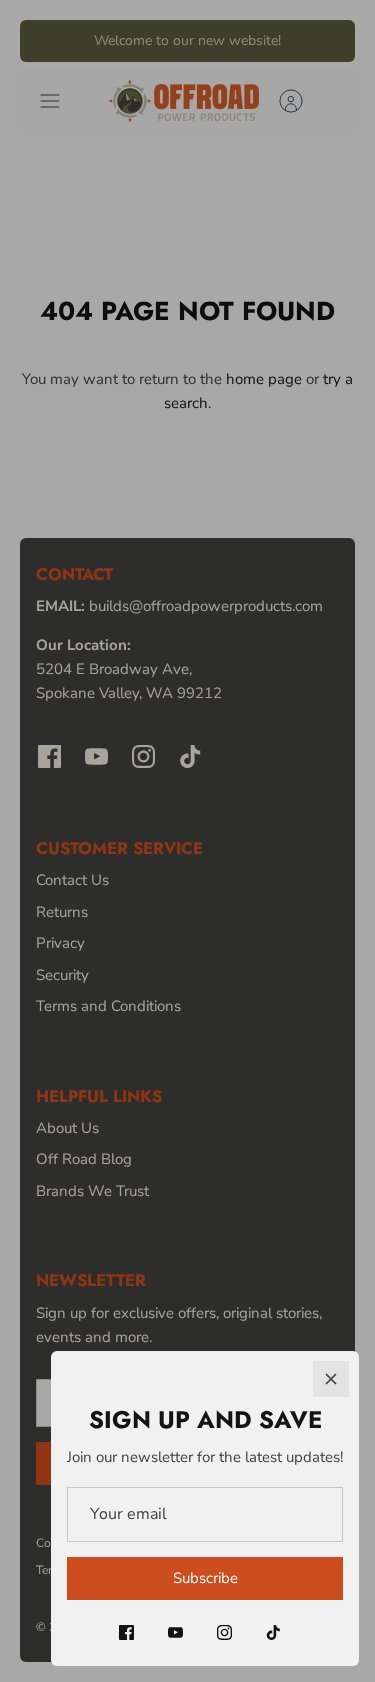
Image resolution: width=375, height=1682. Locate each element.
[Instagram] (224, 1632)
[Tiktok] (273, 1632)
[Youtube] (175, 1632)
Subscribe (205, 1578)
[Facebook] (126, 1632)
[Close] (331, 1379)
